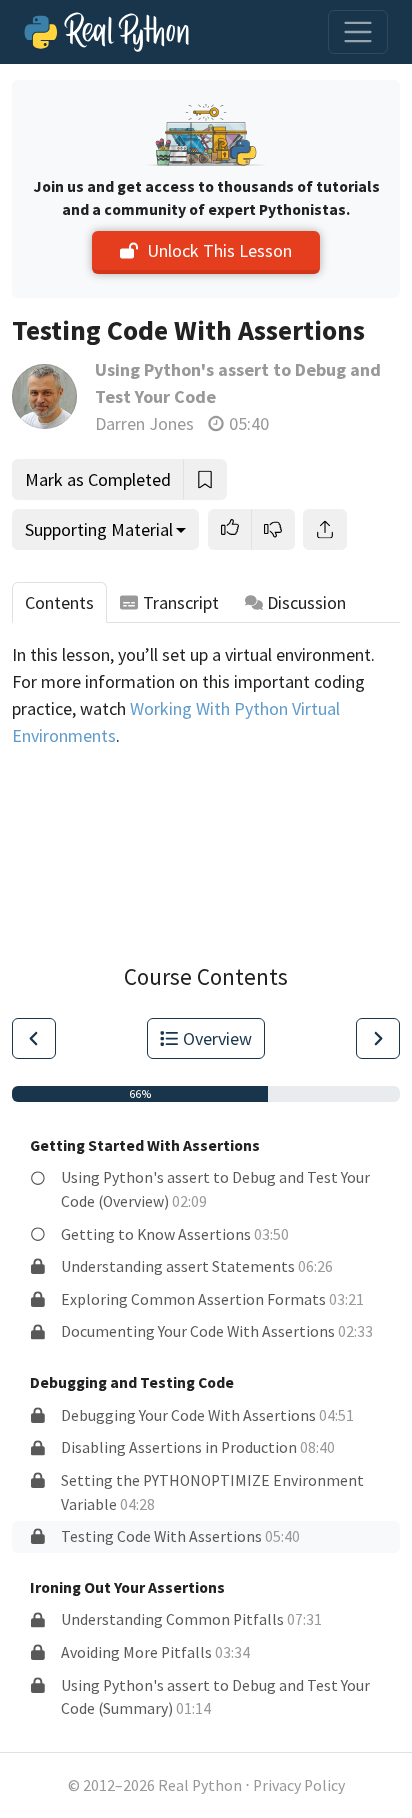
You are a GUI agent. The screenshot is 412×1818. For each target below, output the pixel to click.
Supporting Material (99, 529)
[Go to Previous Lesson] (34, 1038)
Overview (217, 1038)
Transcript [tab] (181, 602)
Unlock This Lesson (219, 250)
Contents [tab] (59, 602)
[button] (230, 529)
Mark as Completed (98, 479)
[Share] (325, 529)
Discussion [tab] (306, 602)
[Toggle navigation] (358, 32)
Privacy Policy (299, 1785)
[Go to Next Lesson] (378, 1038)
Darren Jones (144, 423)
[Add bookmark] (205, 479)
